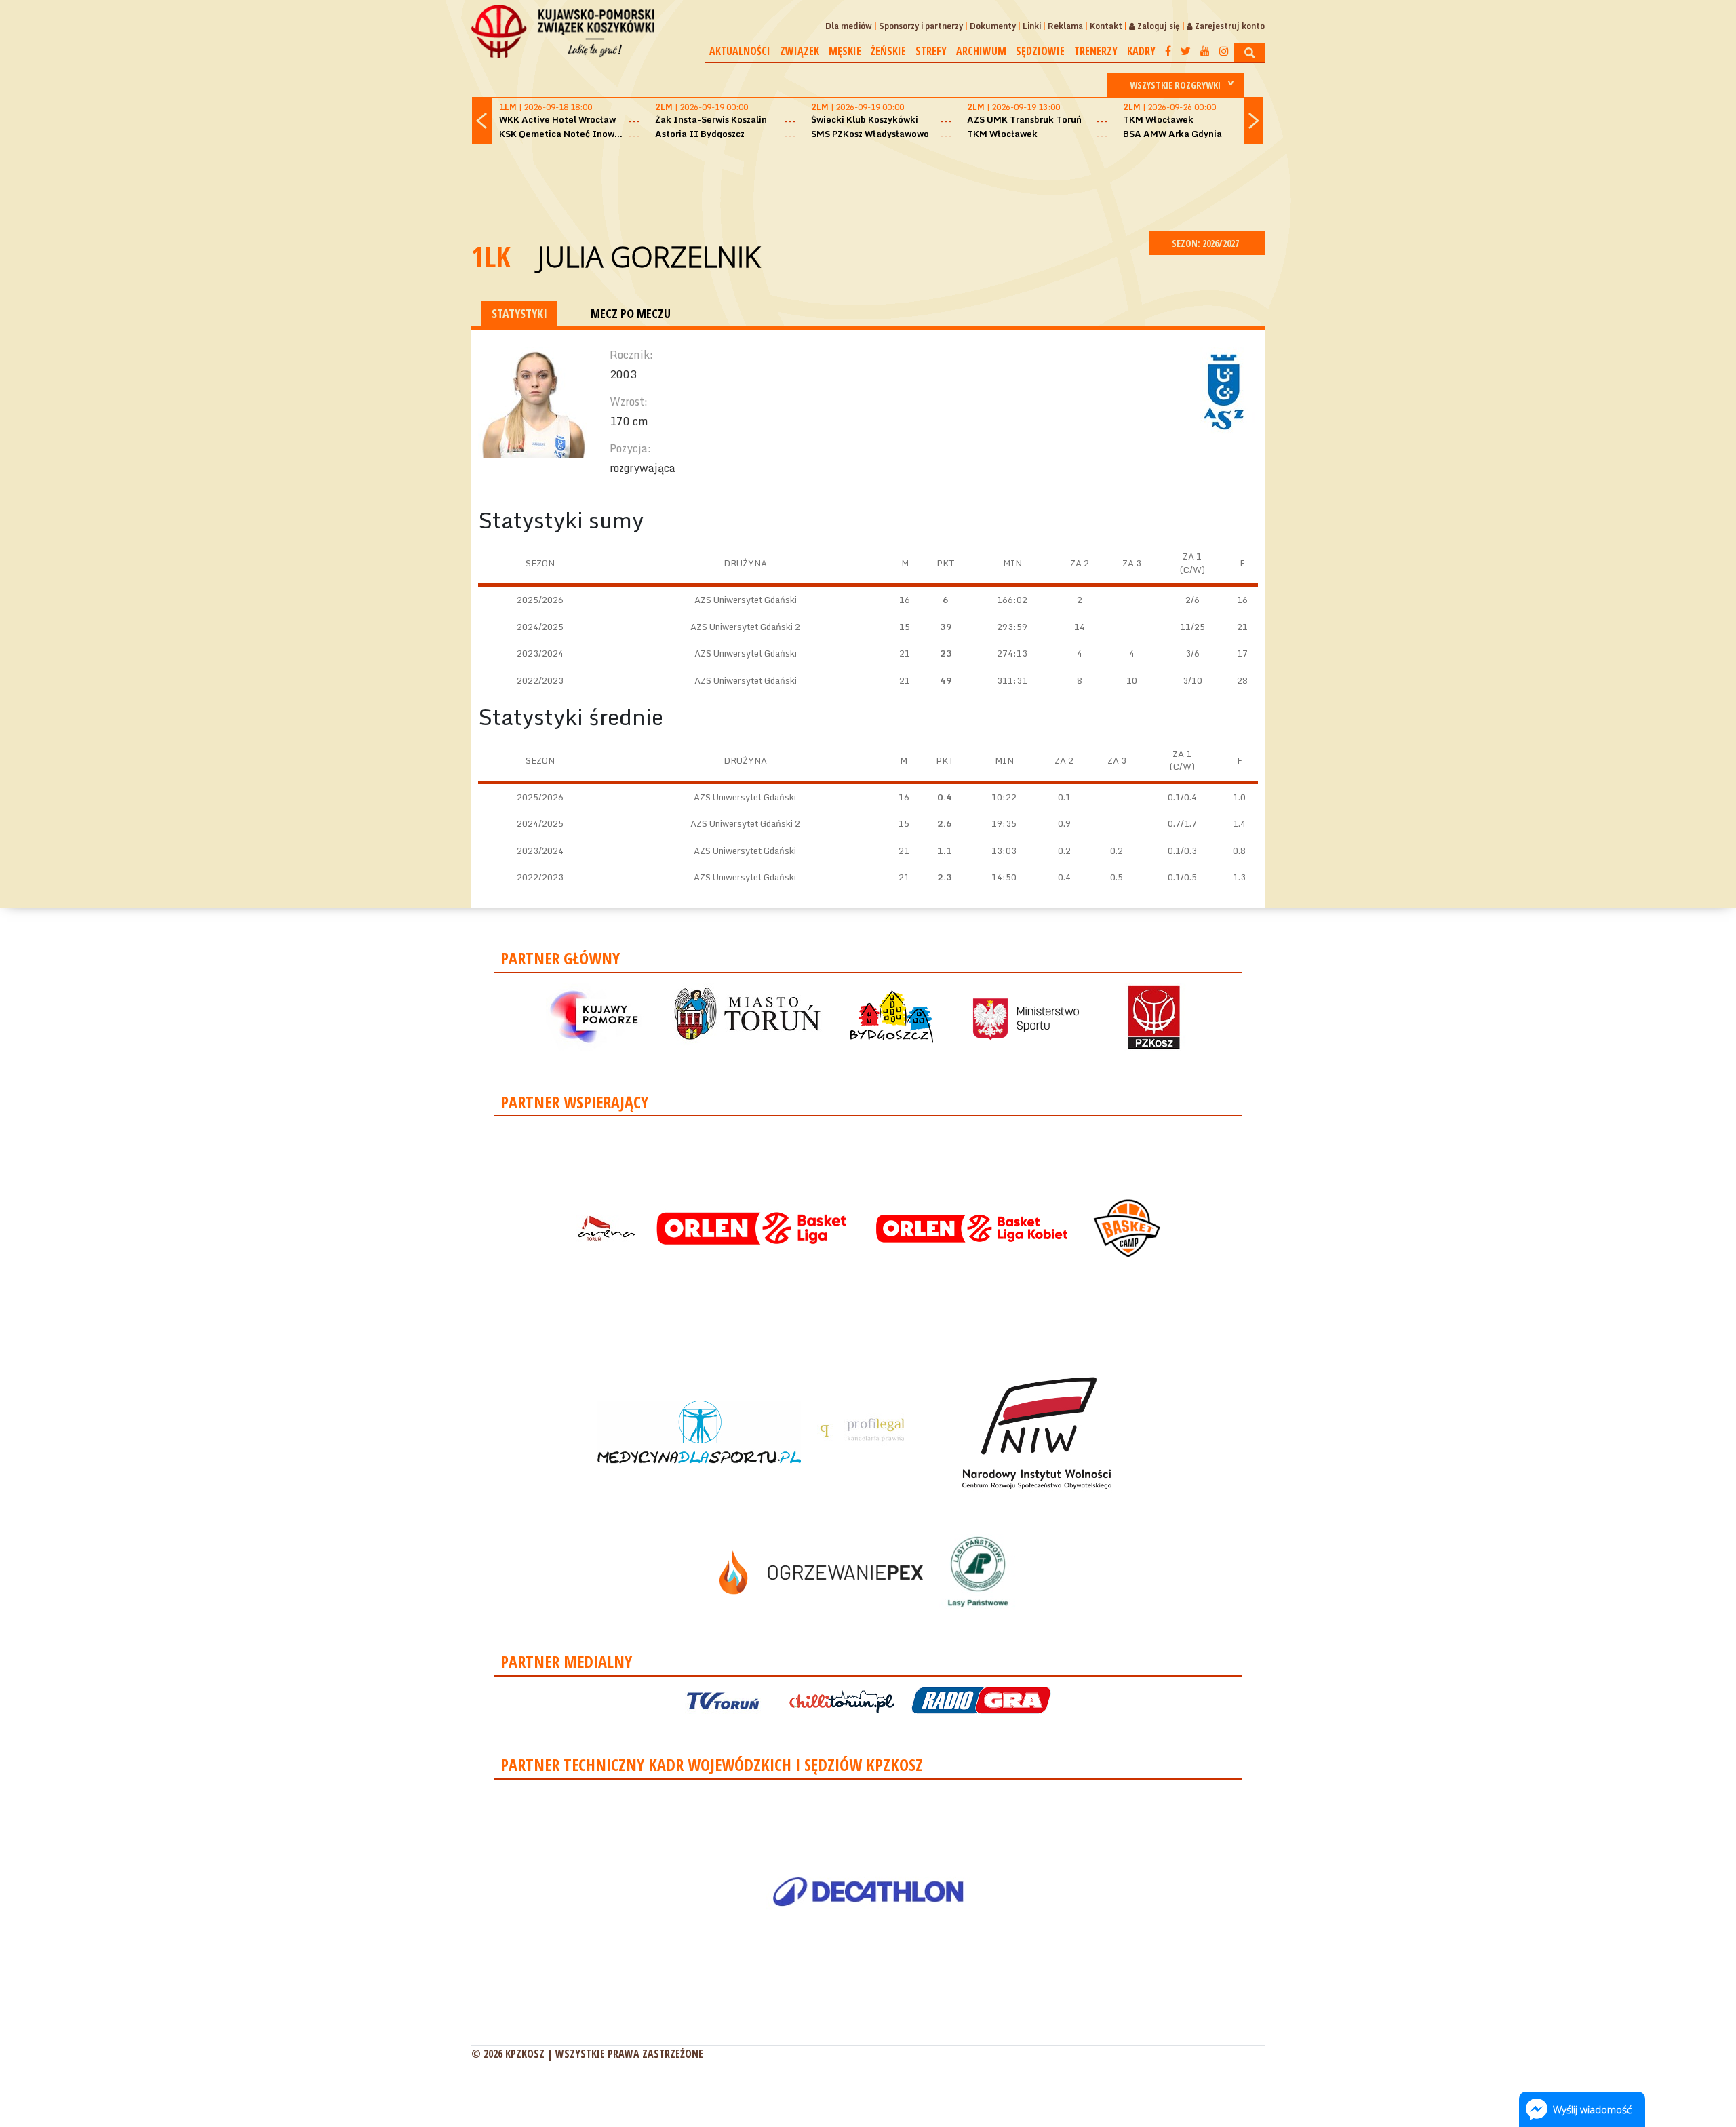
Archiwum (981, 51)
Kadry (1141, 51)
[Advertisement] (868, 186)
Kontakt (1106, 26)
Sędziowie (1040, 51)
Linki (1032, 26)
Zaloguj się (1158, 26)
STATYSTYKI (519, 313)
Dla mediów (849, 26)
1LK (491, 256)
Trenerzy (1096, 51)
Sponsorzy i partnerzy (921, 26)
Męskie (845, 51)
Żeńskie (888, 51)
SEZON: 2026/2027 (1206, 243)
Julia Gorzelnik (649, 256)
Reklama (1065, 26)
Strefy (931, 51)
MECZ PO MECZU (631, 313)
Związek (800, 51)
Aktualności (740, 51)
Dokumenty (993, 26)
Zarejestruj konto (1229, 26)
